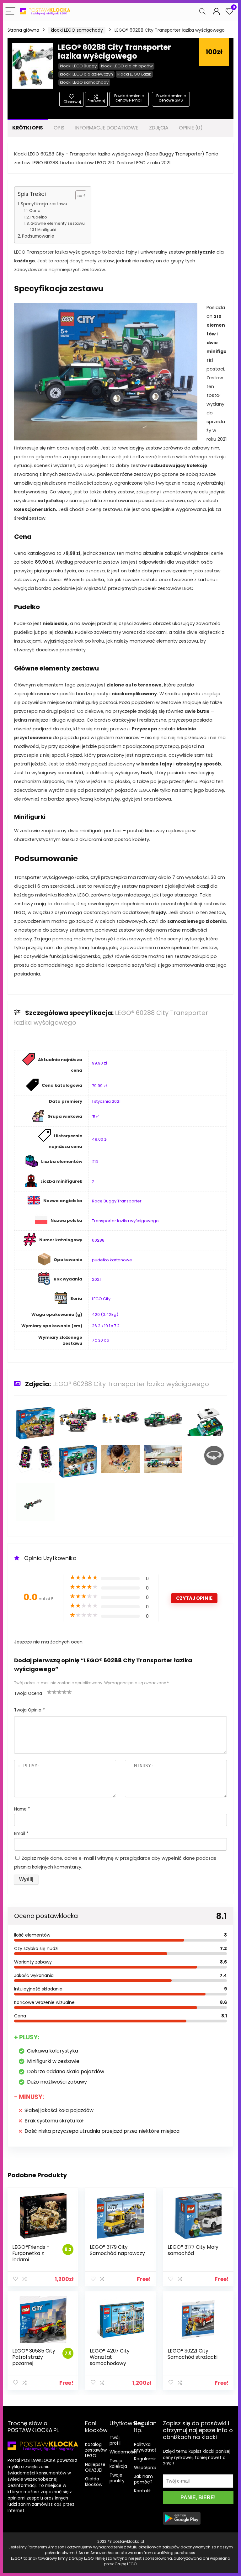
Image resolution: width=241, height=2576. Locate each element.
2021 (96, 1279)
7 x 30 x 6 (101, 1340)
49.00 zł (100, 1139)
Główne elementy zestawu (58, 223)
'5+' (96, 1117)
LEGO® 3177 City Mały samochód (193, 2250)
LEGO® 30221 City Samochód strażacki (193, 2354)
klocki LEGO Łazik (134, 74)
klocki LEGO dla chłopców (127, 66)
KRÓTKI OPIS (28, 128)
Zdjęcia (159, 128)
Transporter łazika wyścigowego (125, 1221)
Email (21, 1834)
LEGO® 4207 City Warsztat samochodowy (110, 2357)
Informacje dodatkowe (107, 128)
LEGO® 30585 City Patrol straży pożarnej (34, 2357)
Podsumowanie (38, 236)
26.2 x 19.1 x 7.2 (106, 1326)
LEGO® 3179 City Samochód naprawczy (117, 2250)
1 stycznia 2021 (106, 1101)
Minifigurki (47, 230)
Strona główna (23, 30)
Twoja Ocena (28, 1693)
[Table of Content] (81, 195)
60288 (98, 1240)
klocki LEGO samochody (77, 30)
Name (22, 1809)
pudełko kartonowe (112, 1260)
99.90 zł (99, 1063)
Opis (59, 128)
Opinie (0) (191, 128)
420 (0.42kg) (105, 1314)
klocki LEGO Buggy (78, 66)
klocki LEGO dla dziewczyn (86, 74)
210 (95, 1162)
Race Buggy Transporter (117, 1201)
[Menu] (10, 11)
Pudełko (39, 217)
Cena (35, 210)
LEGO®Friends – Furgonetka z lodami (31, 2253)
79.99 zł (99, 1086)
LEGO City (101, 1299)
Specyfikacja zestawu (44, 204)
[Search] (202, 11)
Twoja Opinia (29, 1710)
